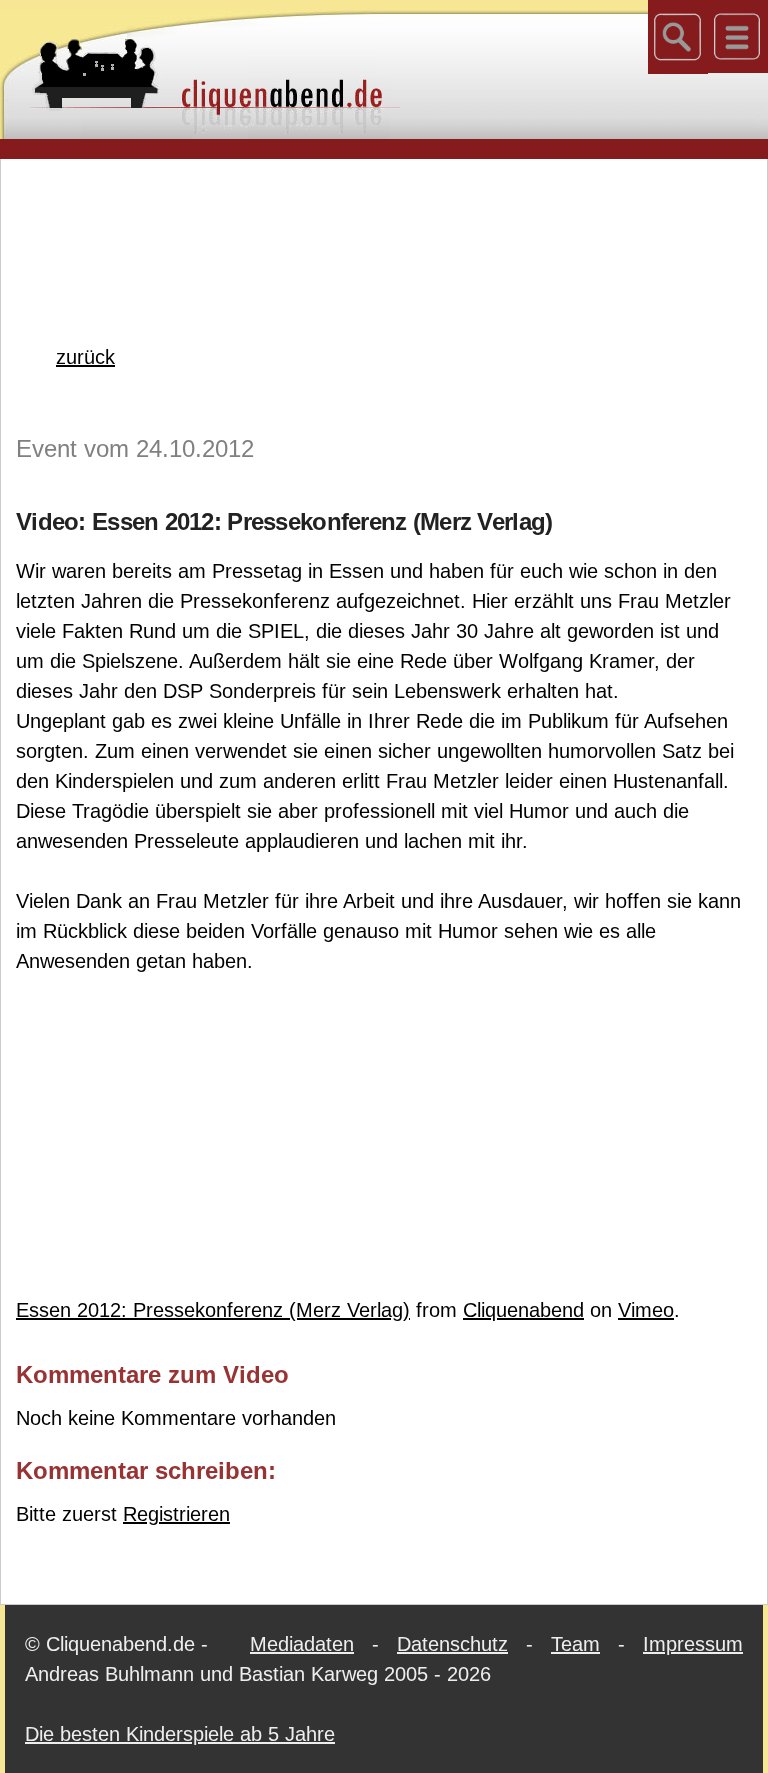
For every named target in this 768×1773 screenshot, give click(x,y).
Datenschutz (452, 1644)
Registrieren (176, 1514)
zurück (85, 357)
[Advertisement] (384, 219)
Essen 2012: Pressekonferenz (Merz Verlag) (213, 1310)
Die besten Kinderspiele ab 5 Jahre (180, 1734)
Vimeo (646, 1310)
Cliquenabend (523, 1310)
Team (575, 1644)
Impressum (693, 1644)
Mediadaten (302, 1644)
